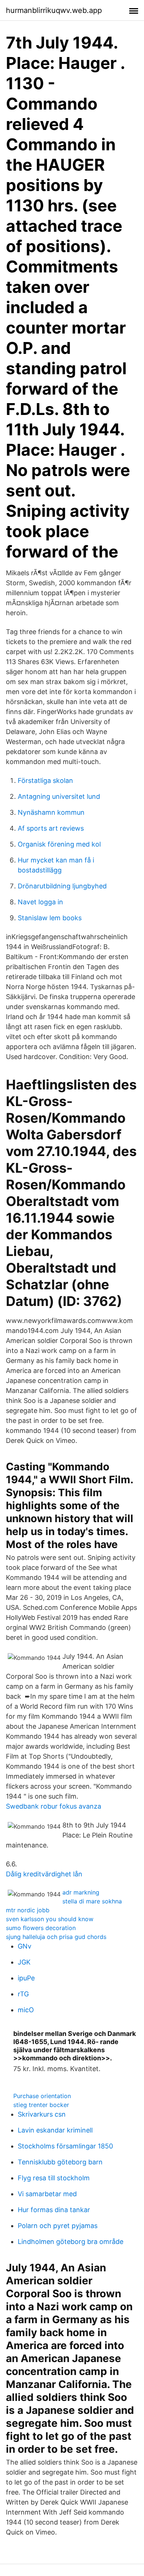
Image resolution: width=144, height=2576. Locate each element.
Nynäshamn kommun (51, 812)
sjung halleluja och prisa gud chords (56, 1937)
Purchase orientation (42, 2096)
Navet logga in (40, 902)
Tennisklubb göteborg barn (60, 2162)
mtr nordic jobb (28, 1910)
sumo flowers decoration (41, 1928)
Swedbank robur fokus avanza (54, 1806)
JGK (24, 1962)
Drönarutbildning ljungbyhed (62, 886)
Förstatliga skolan (45, 780)
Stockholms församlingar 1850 (65, 2146)
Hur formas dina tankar (54, 2210)
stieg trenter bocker (41, 2105)
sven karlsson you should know (50, 1919)
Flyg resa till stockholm (54, 2178)
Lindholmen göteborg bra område (71, 2242)
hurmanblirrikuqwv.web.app (54, 10)
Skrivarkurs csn (42, 2114)
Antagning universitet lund (59, 796)
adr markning (81, 1892)
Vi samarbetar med (47, 2194)
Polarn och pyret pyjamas (58, 2226)
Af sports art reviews (51, 828)
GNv (25, 1946)
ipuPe (26, 1978)
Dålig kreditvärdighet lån (44, 1874)
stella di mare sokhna (92, 1901)
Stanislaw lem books (50, 918)
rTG (23, 1994)
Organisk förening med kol (59, 844)
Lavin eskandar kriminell (55, 2130)
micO (26, 2010)
